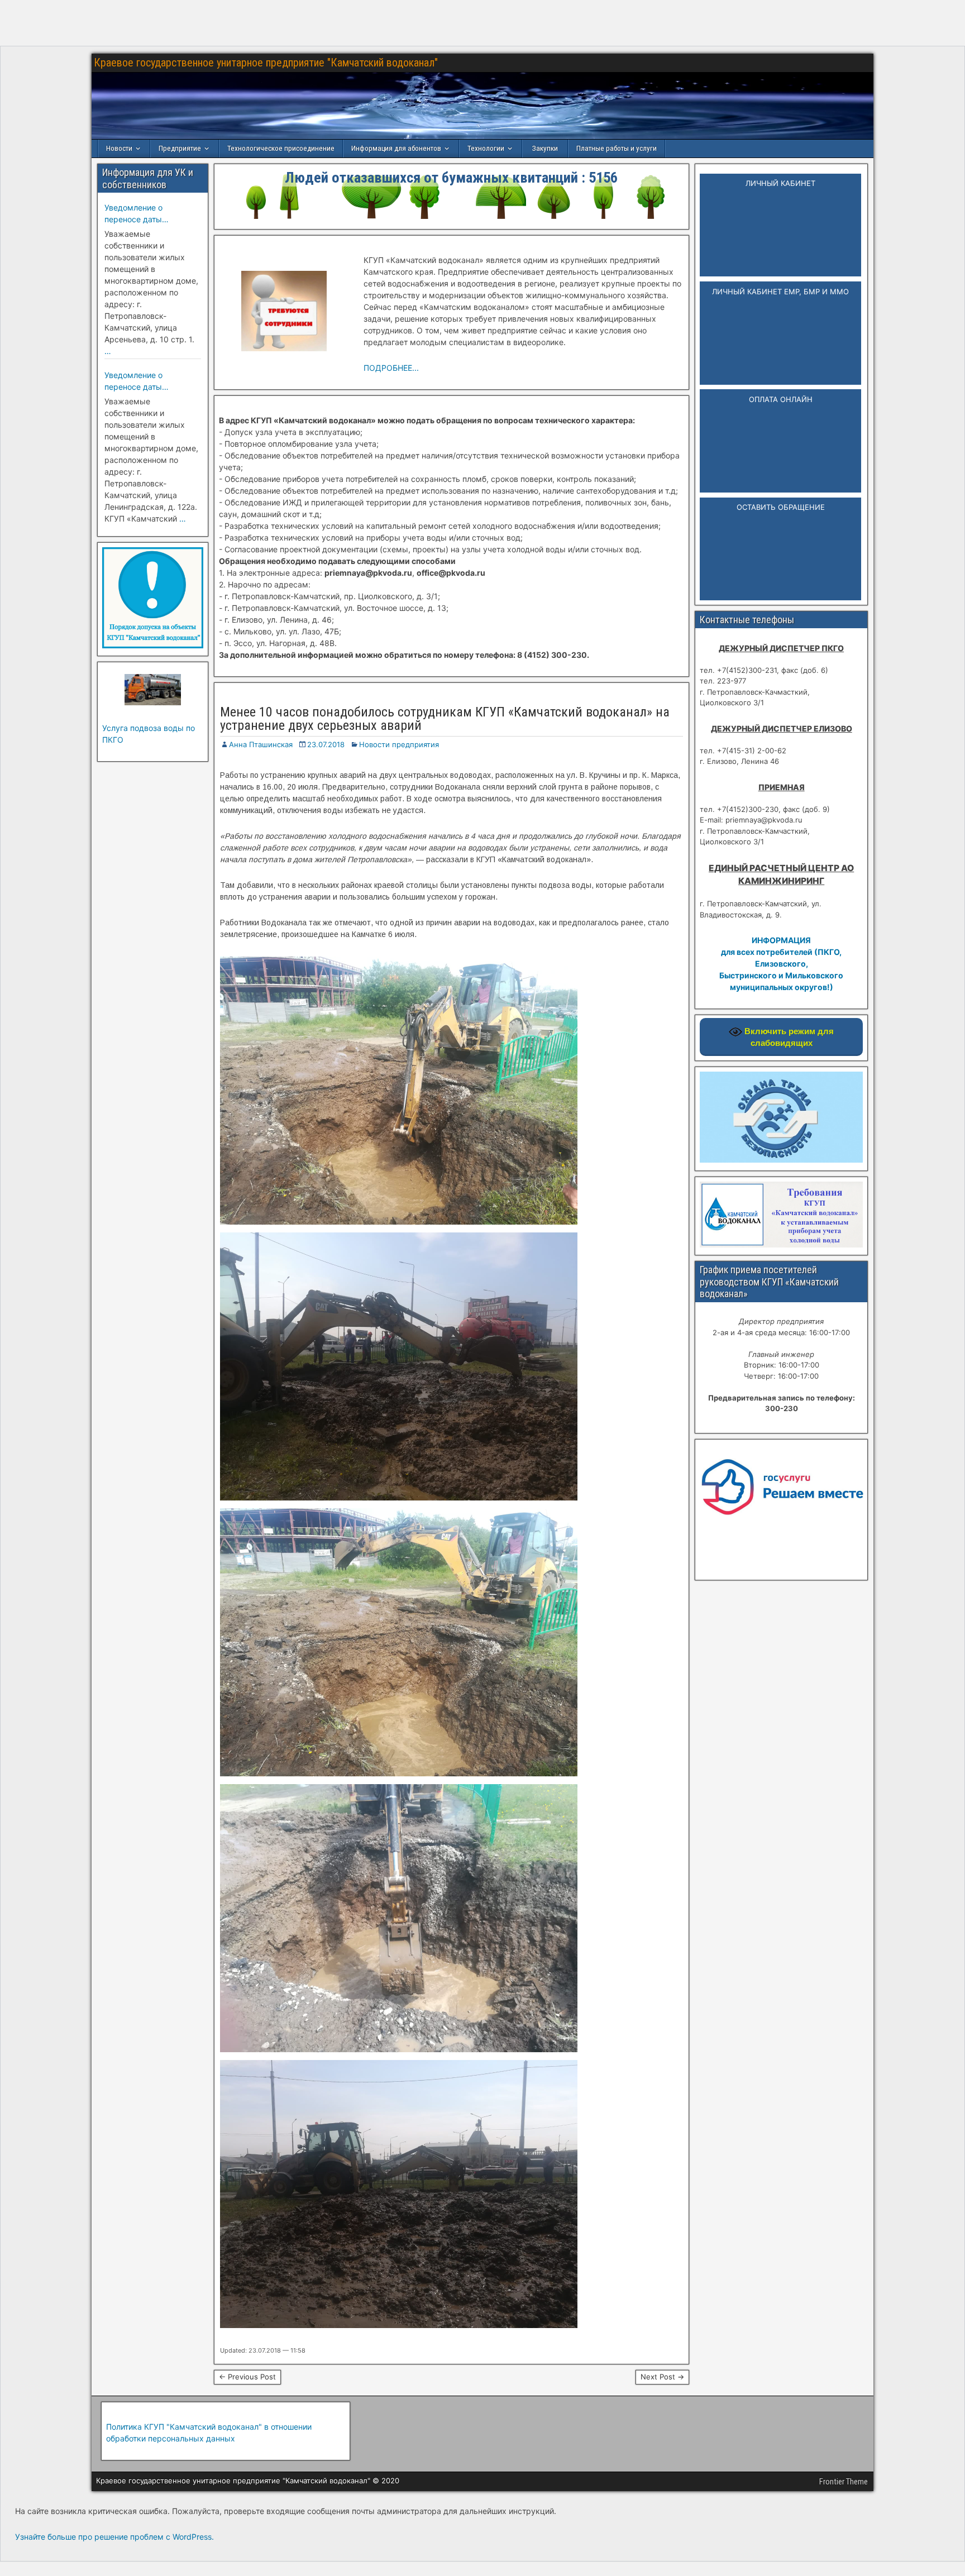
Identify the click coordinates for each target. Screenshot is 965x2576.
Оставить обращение (781, 507)
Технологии (486, 148)
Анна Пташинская (261, 744)
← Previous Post (247, 2377)
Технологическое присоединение (281, 148)
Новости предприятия (399, 744)
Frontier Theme (844, 2482)
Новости (119, 148)
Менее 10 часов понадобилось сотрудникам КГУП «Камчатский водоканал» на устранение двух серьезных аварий (445, 719)
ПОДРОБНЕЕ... (391, 368)
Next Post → (662, 2377)
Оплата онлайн (781, 399)
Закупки (545, 148)
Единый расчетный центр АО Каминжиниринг (781, 874)
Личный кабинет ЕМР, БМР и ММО (780, 291)
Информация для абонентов (396, 148)
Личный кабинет (780, 183)
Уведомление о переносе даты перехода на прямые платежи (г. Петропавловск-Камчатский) (145, 214)
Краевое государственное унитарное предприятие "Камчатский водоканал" (266, 63)
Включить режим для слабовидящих (788, 1037)
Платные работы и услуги (617, 148)
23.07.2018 (326, 744)
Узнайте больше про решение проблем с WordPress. (114, 2537)
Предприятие (180, 148)
